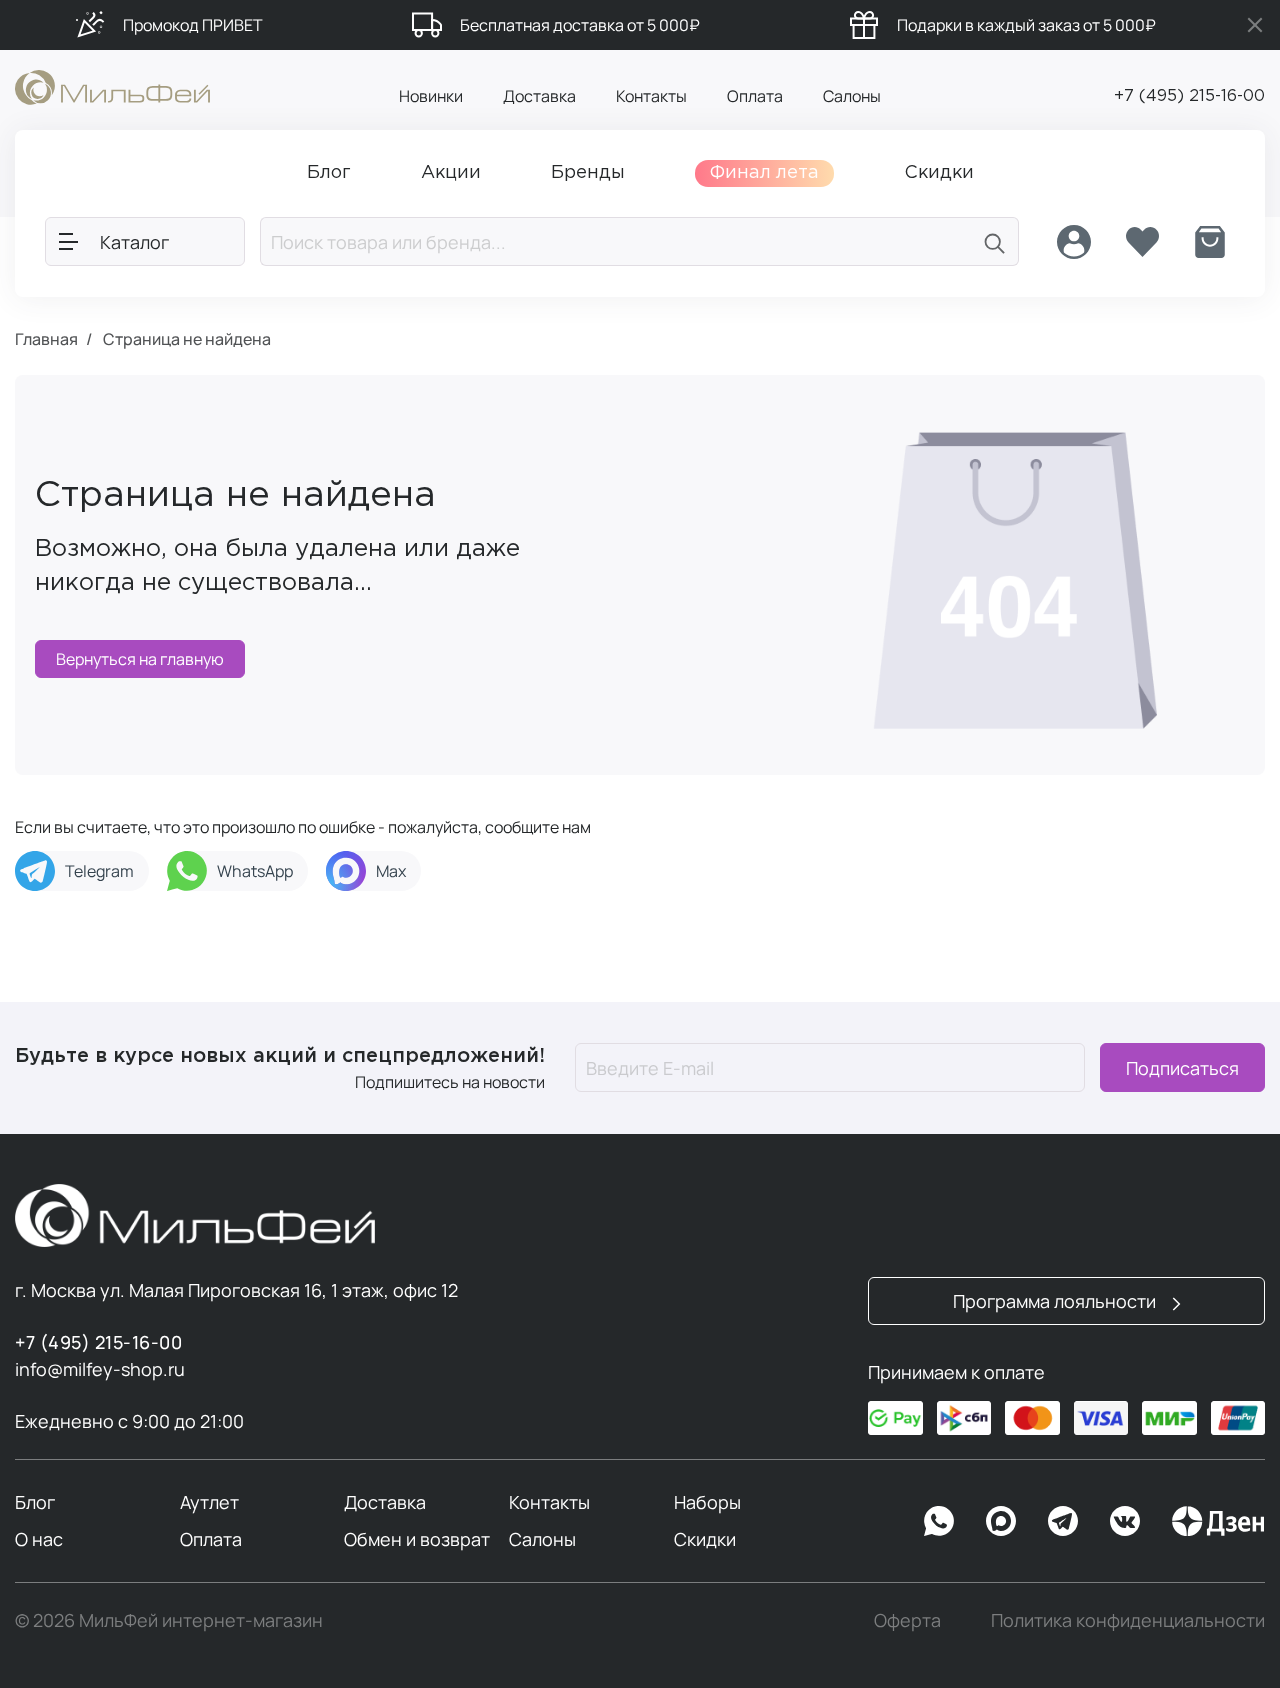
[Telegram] (1063, 1521)
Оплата (755, 96)
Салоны (852, 96)
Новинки (431, 96)
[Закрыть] (1255, 25)
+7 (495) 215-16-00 (1189, 96)
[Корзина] (1210, 242)
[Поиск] (995, 241)
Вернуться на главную (140, 659)
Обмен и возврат (417, 1539)
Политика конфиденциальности (1128, 1620)
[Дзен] (1218, 1521)
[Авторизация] (1074, 242)
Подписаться (1182, 1068)
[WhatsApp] (939, 1521)
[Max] (1001, 1521)
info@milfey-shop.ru (100, 1369)
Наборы (707, 1502)
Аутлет (209, 1502)
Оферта (907, 1620)
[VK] (1125, 1521)
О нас (39, 1539)
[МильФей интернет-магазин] (112, 86)
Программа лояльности (1056, 1301)
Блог (35, 1502)
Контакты (651, 96)
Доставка (539, 96)
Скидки (705, 1539)
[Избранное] (1142, 242)
